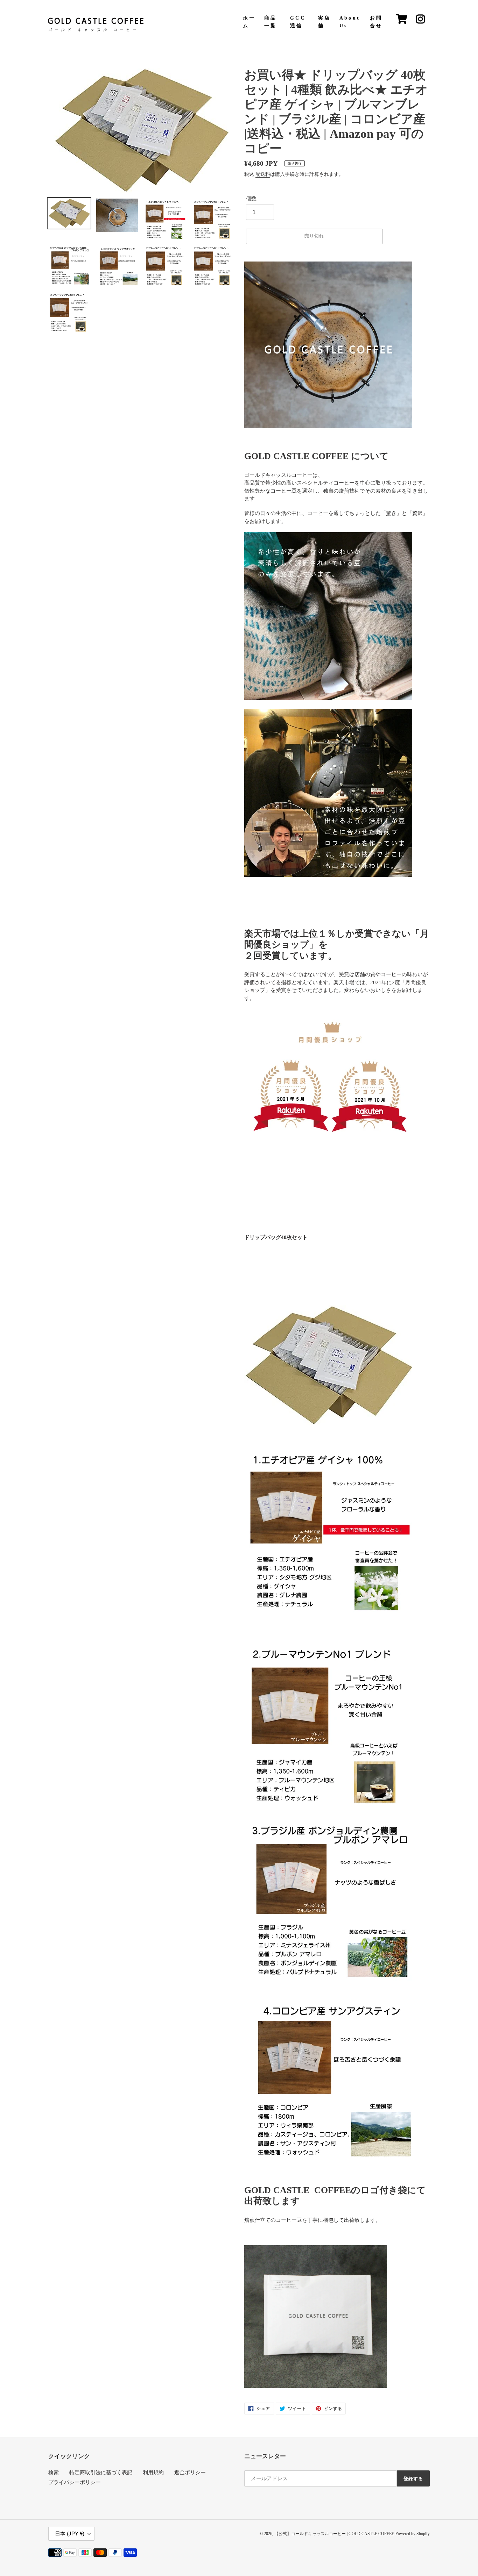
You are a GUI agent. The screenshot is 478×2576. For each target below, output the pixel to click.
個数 (251, 199)
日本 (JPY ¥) (70, 2534)
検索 (54, 2473)
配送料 (263, 174)
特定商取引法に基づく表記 (101, 2473)
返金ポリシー (190, 2473)
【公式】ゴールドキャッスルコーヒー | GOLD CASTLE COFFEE (334, 2534)
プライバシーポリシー (75, 2482)
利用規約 (153, 2473)
